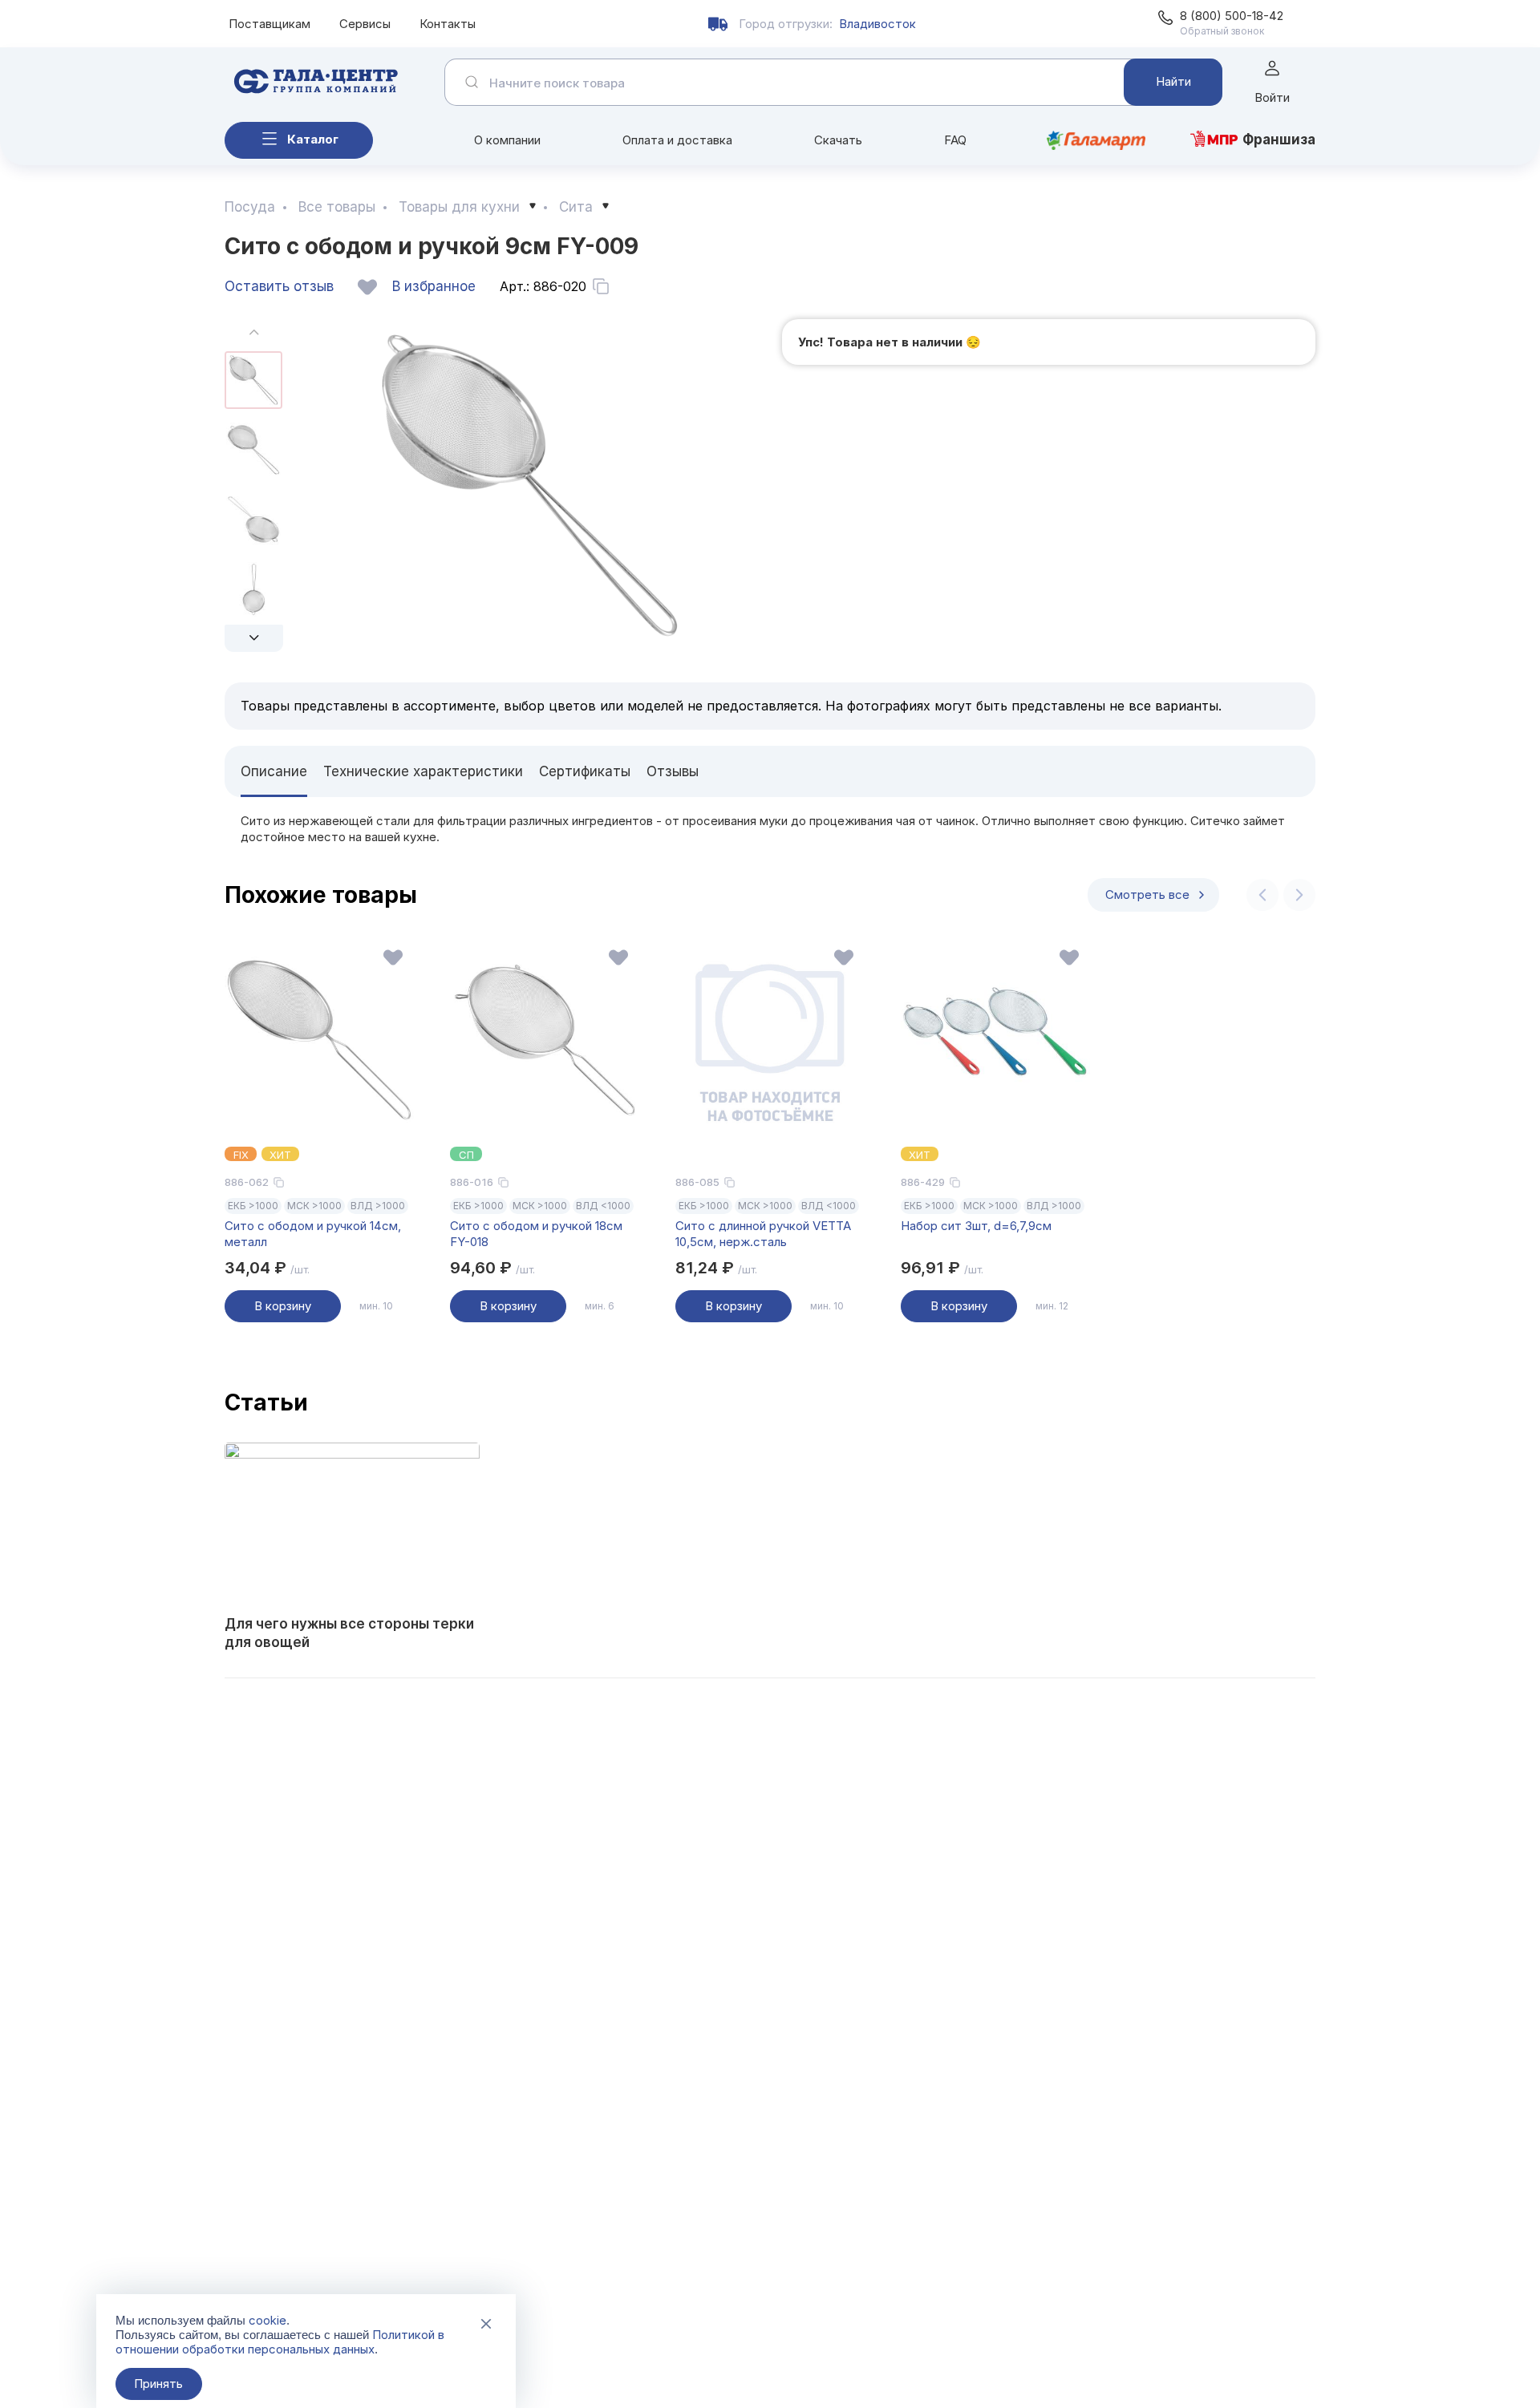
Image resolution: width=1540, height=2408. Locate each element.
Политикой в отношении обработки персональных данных (280, 2342)
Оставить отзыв (279, 286)
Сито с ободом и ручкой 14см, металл (313, 1234)
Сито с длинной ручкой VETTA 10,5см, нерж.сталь (763, 1234)
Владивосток (877, 24)
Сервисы (365, 24)
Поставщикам (269, 24)
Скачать (838, 140)
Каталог (313, 139)
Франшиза (1279, 140)
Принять (158, 2384)
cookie (267, 2320)
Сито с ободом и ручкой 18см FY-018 (536, 1234)
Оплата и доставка (677, 140)
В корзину (283, 1306)
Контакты (448, 24)
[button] (254, 638)
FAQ (955, 140)
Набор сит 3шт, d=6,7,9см (976, 1226)
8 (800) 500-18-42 (1232, 16)
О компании (507, 140)
